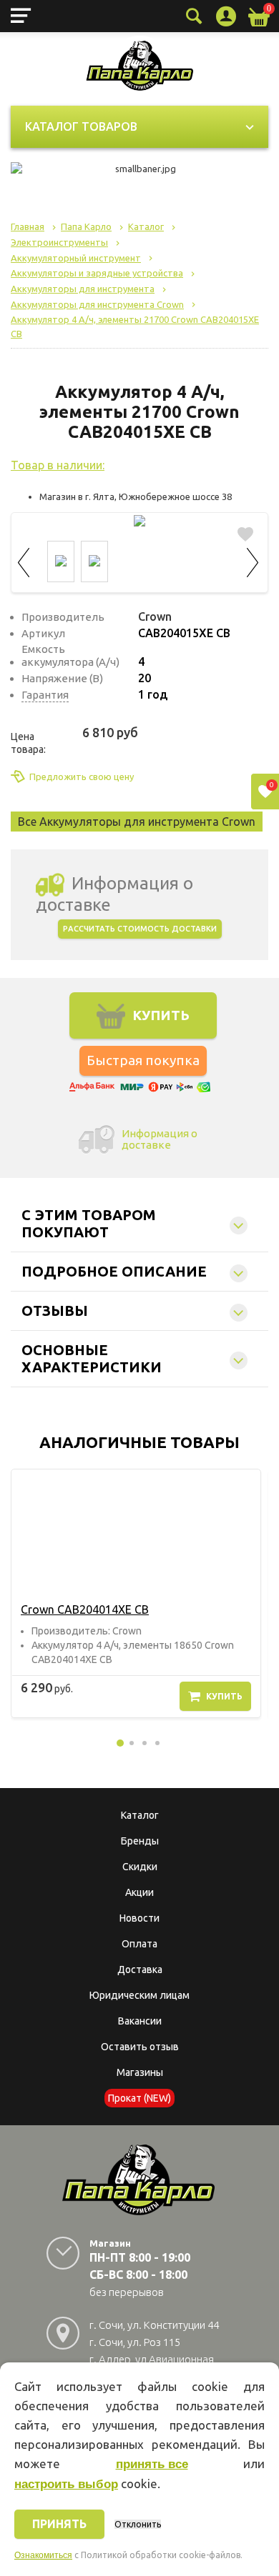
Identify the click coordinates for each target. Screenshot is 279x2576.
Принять (59, 2524)
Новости (139, 1918)
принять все (152, 2464)
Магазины (140, 2072)
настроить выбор (66, 2484)
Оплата (139, 1944)
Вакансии (140, 2021)
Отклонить (138, 2524)
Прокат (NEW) (139, 2098)
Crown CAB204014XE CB (85, 1609)
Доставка (140, 1970)
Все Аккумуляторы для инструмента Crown (137, 822)
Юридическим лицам (139, 1995)
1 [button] (120, 1743)
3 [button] (145, 1743)
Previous (26, 560)
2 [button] (132, 1743)
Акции (139, 1892)
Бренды (140, 1841)
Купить (224, 1696)
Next (253, 560)
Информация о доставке (160, 1139)
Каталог (140, 1815)
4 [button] (157, 1743)
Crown (155, 616)
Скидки (140, 1867)
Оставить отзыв (140, 2047)
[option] (136, 1593)
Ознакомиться (43, 2555)
